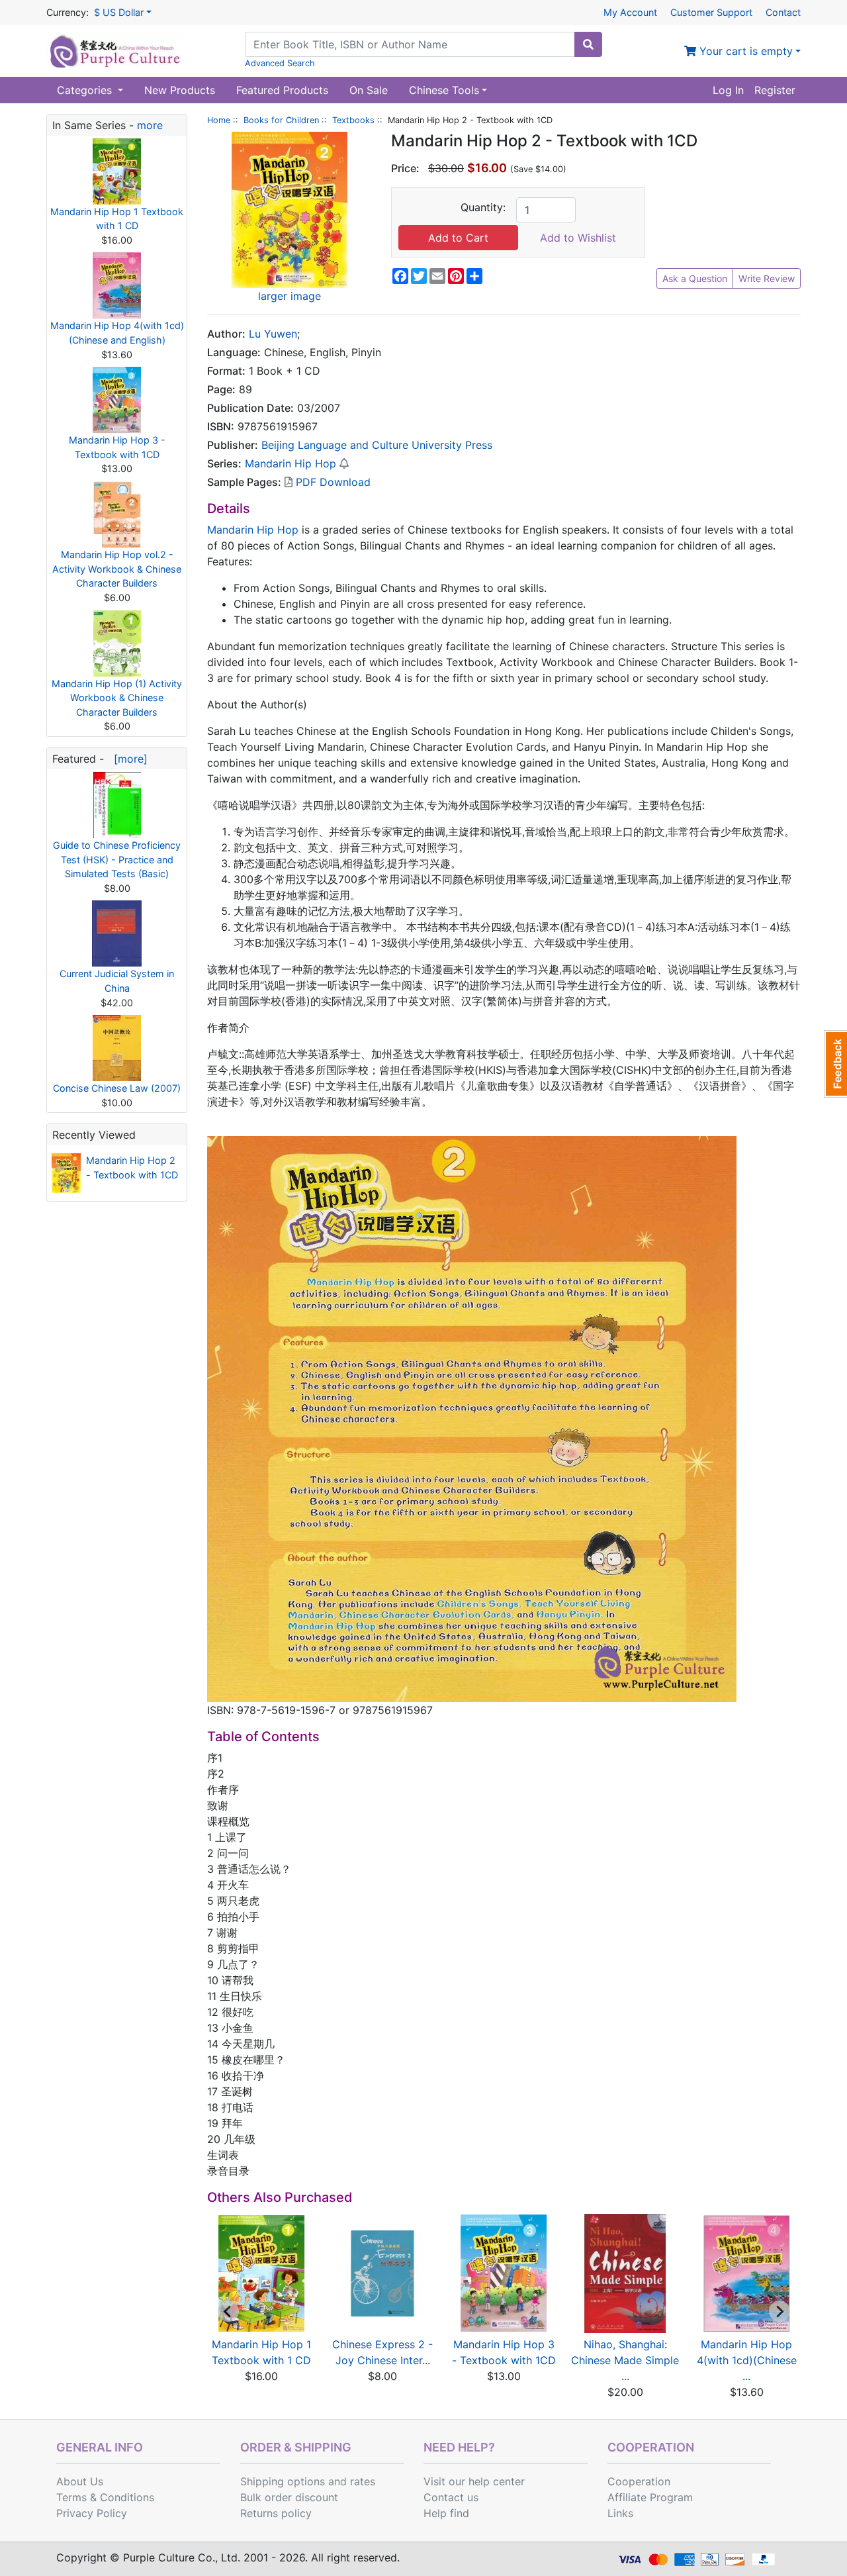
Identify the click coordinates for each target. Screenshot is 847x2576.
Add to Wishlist (578, 238)
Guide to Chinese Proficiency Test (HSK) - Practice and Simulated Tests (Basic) (117, 859)
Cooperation (639, 2481)
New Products (180, 90)
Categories (86, 90)
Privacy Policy (92, 2513)
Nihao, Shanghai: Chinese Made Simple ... (625, 2360)
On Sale (369, 90)
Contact (783, 12)
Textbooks (353, 120)
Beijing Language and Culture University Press (377, 445)
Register (775, 90)
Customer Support (711, 12)
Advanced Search (280, 63)
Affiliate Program (650, 2497)
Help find (446, 2513)
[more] (127, 759)
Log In (728, 90)
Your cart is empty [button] (744, 51)
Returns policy (276, 2513)
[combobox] (410, 44)
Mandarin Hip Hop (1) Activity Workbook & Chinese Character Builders (117, 698)
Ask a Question (695, 278)
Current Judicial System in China (117, 981)
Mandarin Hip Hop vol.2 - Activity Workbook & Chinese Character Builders (117, 569)
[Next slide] (780, 2311)
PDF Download (332, 482)
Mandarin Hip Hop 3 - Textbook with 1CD (117, 447)
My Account (630, 12)
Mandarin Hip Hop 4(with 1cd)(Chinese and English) (117, 333)
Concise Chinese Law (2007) (117, 1088)
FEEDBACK (835, 1064)
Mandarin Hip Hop (290, 463)
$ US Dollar (119, 12)
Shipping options (283, 2481)
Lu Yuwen (273, 334)
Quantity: (483, 207)
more (150, 125)
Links (620, 2513)
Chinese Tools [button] (444, 90)
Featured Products (282, 90)
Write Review (767, 278)
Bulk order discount (289, 2497)
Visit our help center (474, 2481)
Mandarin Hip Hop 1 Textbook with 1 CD (117, 219)
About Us (80, 2481)
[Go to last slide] (228, 2311)
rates (363, 2481)
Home (219, 120)
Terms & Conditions (105, 2497)
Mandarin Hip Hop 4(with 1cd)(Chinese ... (747, 2360)
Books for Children (281, 120)
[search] (588, 44)
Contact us (451, 2497)
